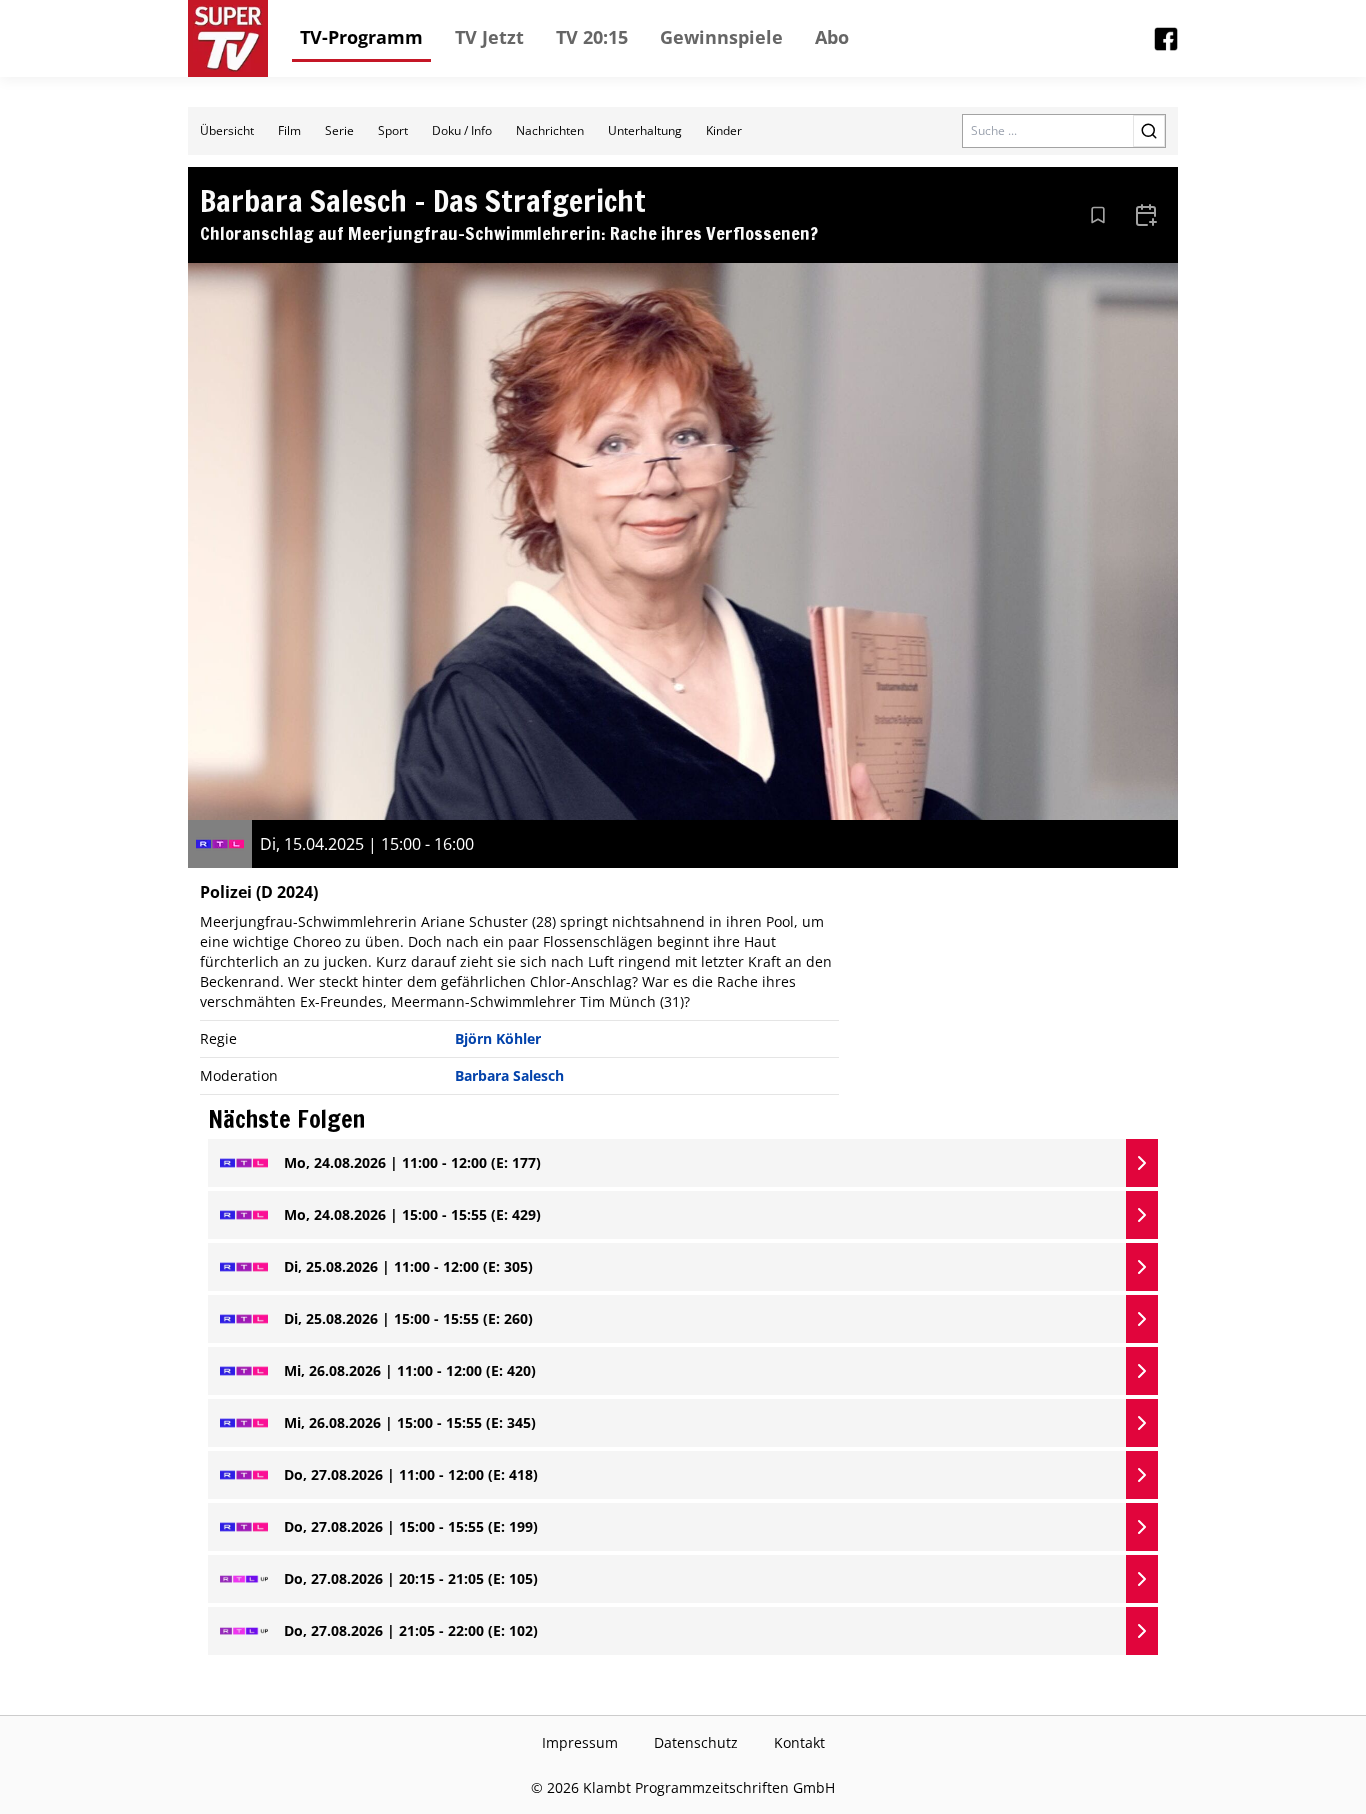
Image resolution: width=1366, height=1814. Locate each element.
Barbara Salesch (509, 1075)
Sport (393, 130)
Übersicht (227, 130)
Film (289, 130)
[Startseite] (228, 38)
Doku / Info (462, 130)
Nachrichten (550, 130)
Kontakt (799, 1742)
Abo (832, 37)
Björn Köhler (498, 1038)
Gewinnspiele (721, 37)
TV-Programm (361, 37)
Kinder (724, 130)
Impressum (580, 1742)
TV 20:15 (592, 37)
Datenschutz (696, 1742)
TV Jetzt (489, 37)
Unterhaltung (645, 130)
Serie (339, 130)
